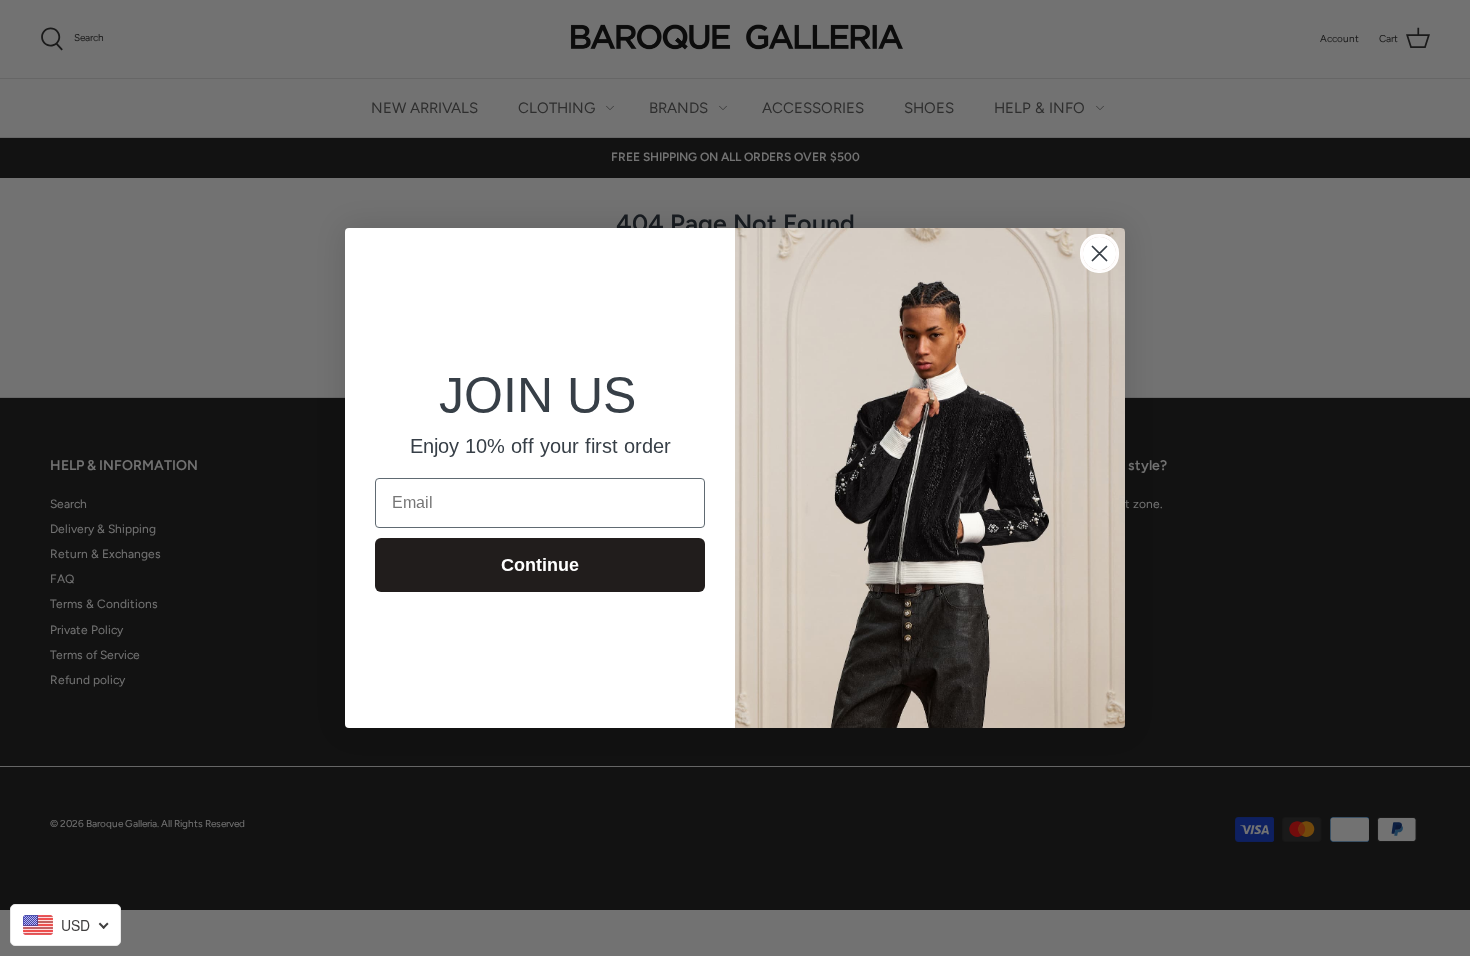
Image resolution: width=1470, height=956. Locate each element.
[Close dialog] (1099, 253)
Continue (540, 565)
